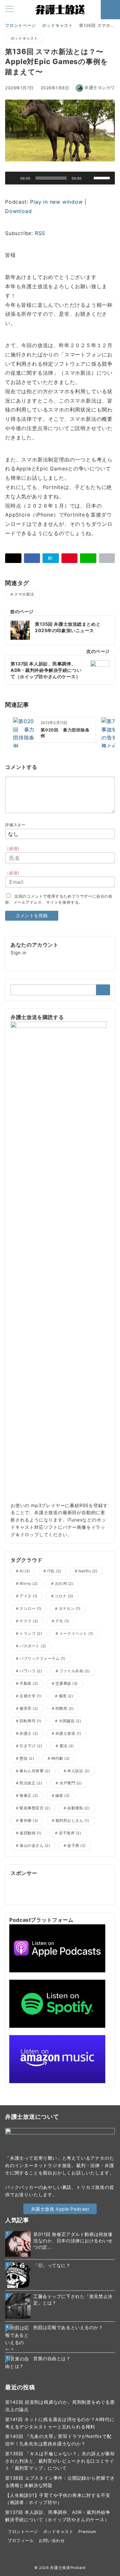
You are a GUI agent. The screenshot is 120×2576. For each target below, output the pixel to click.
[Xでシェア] (13, 558)
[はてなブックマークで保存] (51, 558)
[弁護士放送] (59, 1261)
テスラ (29, 1621)
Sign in (19, 953)
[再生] (13, 178)
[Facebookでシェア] (32, 558)
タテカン (70, 1609)
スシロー (30, 1609)
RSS (40, 233)
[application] (60, 178)
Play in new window (56, 202)
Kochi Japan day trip (60, 1896)
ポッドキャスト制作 (32, 1881)
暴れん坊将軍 (35, 1771)
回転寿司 (30, 1721)
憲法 (67, 1746)
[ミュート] (89, 178)
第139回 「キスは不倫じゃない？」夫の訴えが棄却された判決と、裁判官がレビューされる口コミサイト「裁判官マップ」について (60, 2461)
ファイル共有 (75, 1671)
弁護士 (29, 1733)
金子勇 (76, 1846)
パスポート (33, 1646)
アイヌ (28, 1596)
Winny (28, 1584)
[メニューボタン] (9, 9)
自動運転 (78, 1808)
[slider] (103, 177)
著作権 (29, 1821)
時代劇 (61, 1758)
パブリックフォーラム (42, 1659)
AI (25, 1571)
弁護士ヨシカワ (100, 88)
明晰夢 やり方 (41, 1888)
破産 (63, 1796)
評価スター (15, 825)
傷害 (66, 1696)
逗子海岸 (70, 1833)
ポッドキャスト (24, 38)
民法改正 (31, 1783)
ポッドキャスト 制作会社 (82, 1881)
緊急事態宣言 (35, 1808)
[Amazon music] (57, 2059)
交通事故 (67, 1683)
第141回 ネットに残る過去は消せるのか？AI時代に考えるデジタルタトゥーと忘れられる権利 (60, 2423)
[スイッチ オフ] (110, 10)
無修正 (29, 1796)
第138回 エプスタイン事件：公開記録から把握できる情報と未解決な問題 (60, 2482)
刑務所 (64, 1708)
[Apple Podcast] (57, 1948)
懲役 (27, 1758)
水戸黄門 (71, 1783)
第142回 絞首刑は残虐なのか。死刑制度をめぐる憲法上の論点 (60, 2406)
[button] (107, 558)
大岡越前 (70, 1721)
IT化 (54, 1571)
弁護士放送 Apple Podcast (60, 2209)
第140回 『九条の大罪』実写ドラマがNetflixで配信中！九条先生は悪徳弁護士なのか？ (58, 2440)
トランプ (31, 1634)
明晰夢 (18, 1888)
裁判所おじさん (72, 1821)
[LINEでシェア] (88, 558)
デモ (62, 1621)
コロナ (64, 1596)
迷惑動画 (30, 1833)
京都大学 (30, 1696)
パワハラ (31, 1671)
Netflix (88, 1571)
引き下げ (31, 1746)
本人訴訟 (78, 1771)
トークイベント (76, 1634)
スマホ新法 (24, 594)
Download (18, 211)
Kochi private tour (79, 1888)
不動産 (29, 1683)
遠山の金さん (35, 1846)
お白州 (64, 1584)
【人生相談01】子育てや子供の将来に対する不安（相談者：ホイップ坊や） (58, 2499)
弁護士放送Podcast (68, 2568)
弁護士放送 (68, 1733)
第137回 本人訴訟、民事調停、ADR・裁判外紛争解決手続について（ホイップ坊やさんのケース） (58, 2516)
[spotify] (57, 2003)
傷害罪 (29, 1708)
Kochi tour (22, 1896)
